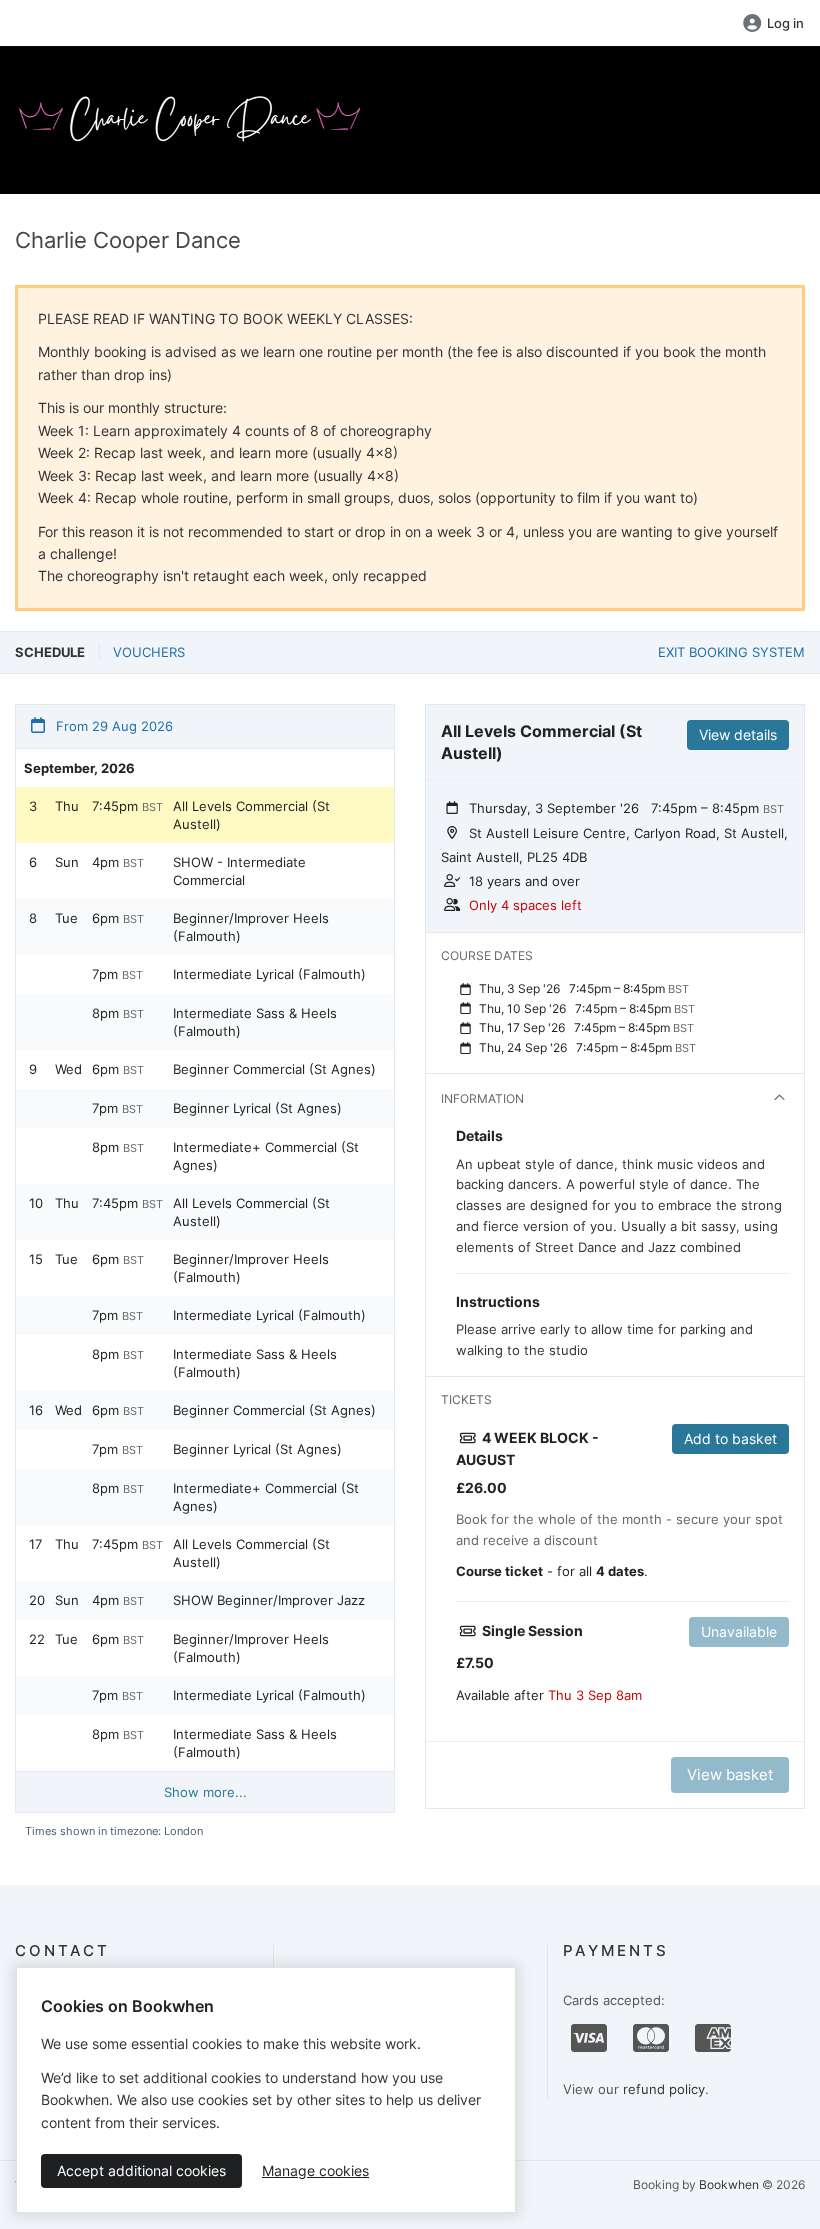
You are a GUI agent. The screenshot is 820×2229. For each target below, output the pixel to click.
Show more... (205, 1792)
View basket (730, 1774)
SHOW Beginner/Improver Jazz (269, 1600)
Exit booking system (731, 652)
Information (482, 1098)
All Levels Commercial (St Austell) (251, 815)
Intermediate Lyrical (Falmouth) (269, 974)
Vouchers (149, 652)
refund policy (664, 2089)
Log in (785, 23)
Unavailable (739, 1631)
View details (738, 734)
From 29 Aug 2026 (112, 726)
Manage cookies (315, 2170)
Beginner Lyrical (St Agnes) (257, 1108)
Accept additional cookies (141, 2170)
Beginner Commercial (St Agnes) (274, 1069)
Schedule (50, 652)
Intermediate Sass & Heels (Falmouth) (255, 1022)
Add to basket (730, 1438)
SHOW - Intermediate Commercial (239, 871)
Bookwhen (729, 2184)
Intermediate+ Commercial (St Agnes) (266, 1156)
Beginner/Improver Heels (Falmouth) (251, 927)
